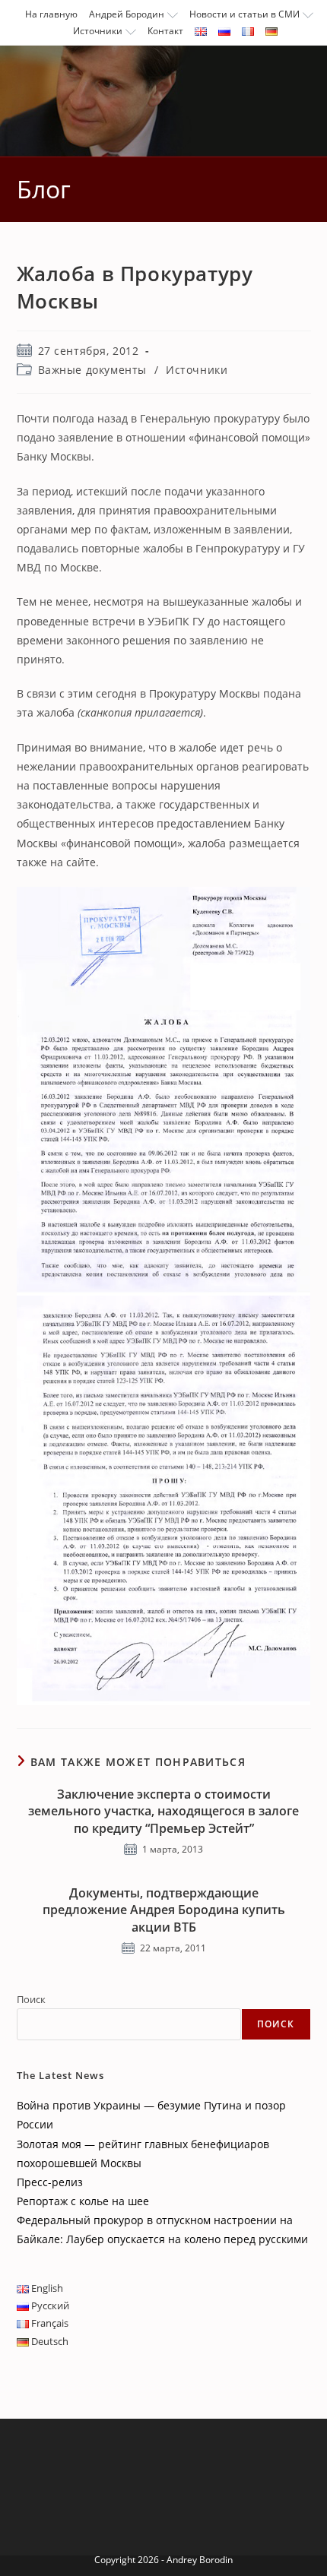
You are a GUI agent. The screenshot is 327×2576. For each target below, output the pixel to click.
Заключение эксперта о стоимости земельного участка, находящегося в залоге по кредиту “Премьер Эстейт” (163, 1811)
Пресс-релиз (50, 2182)
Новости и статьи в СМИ (244, 14)
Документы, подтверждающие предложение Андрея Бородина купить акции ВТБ (164, 1910)
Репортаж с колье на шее (83, 2201)
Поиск (31, 1999)
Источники (98, 31)
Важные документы (93, 370)
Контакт (165, 31)
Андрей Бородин (127, 14)
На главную (51, 14)
